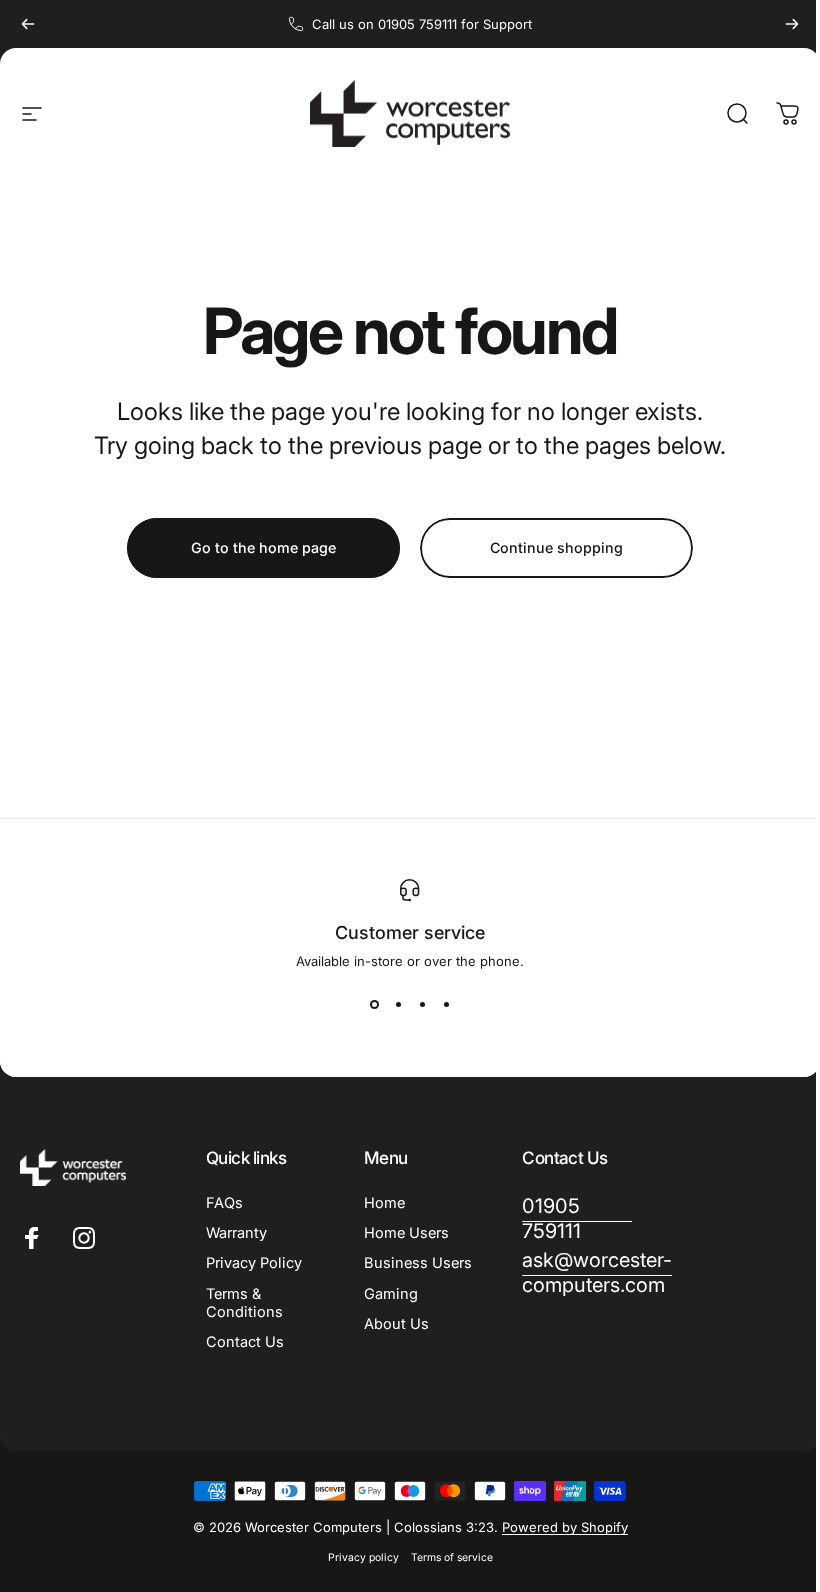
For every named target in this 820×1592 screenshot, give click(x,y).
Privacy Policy (254, 1263)
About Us (392, 1342)
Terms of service (444, 1557)
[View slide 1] (367, 1005)
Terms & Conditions (244, 1303)
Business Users (392, 1272)
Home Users (402, 1233)
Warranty (236, 1233)
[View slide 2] (391, 1005)
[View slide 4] (439, 1005)
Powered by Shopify (557, 1527)
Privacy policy (355, 1557)
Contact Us (245, 1342)
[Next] (792, 24)
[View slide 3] (415, 1005)
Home (380, 1203)
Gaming (387, 1312)
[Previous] (28, 24)
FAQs (224, 1203)
